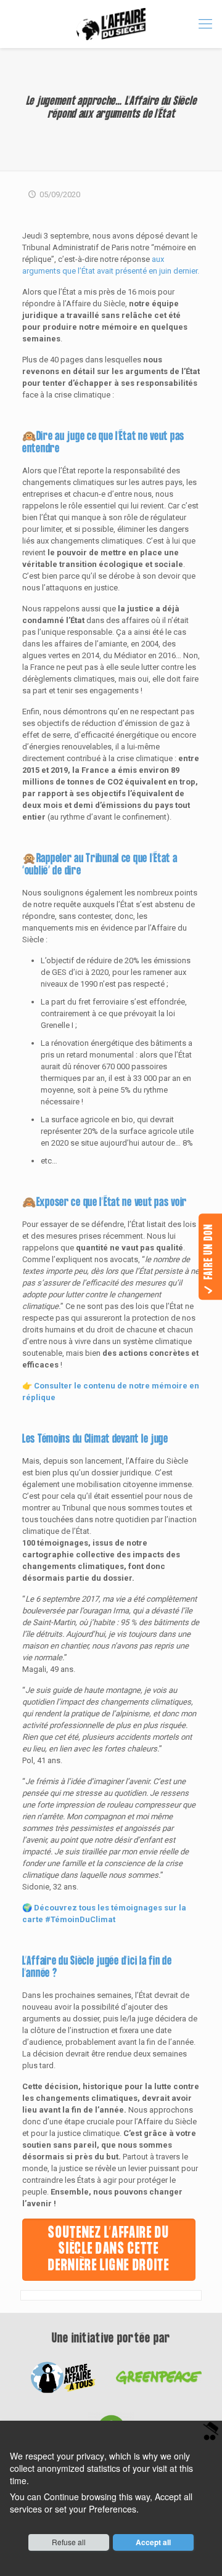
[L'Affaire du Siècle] (111, 24)
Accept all (153, 2542)
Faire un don (209, 1253)
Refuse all (69, 2542)
